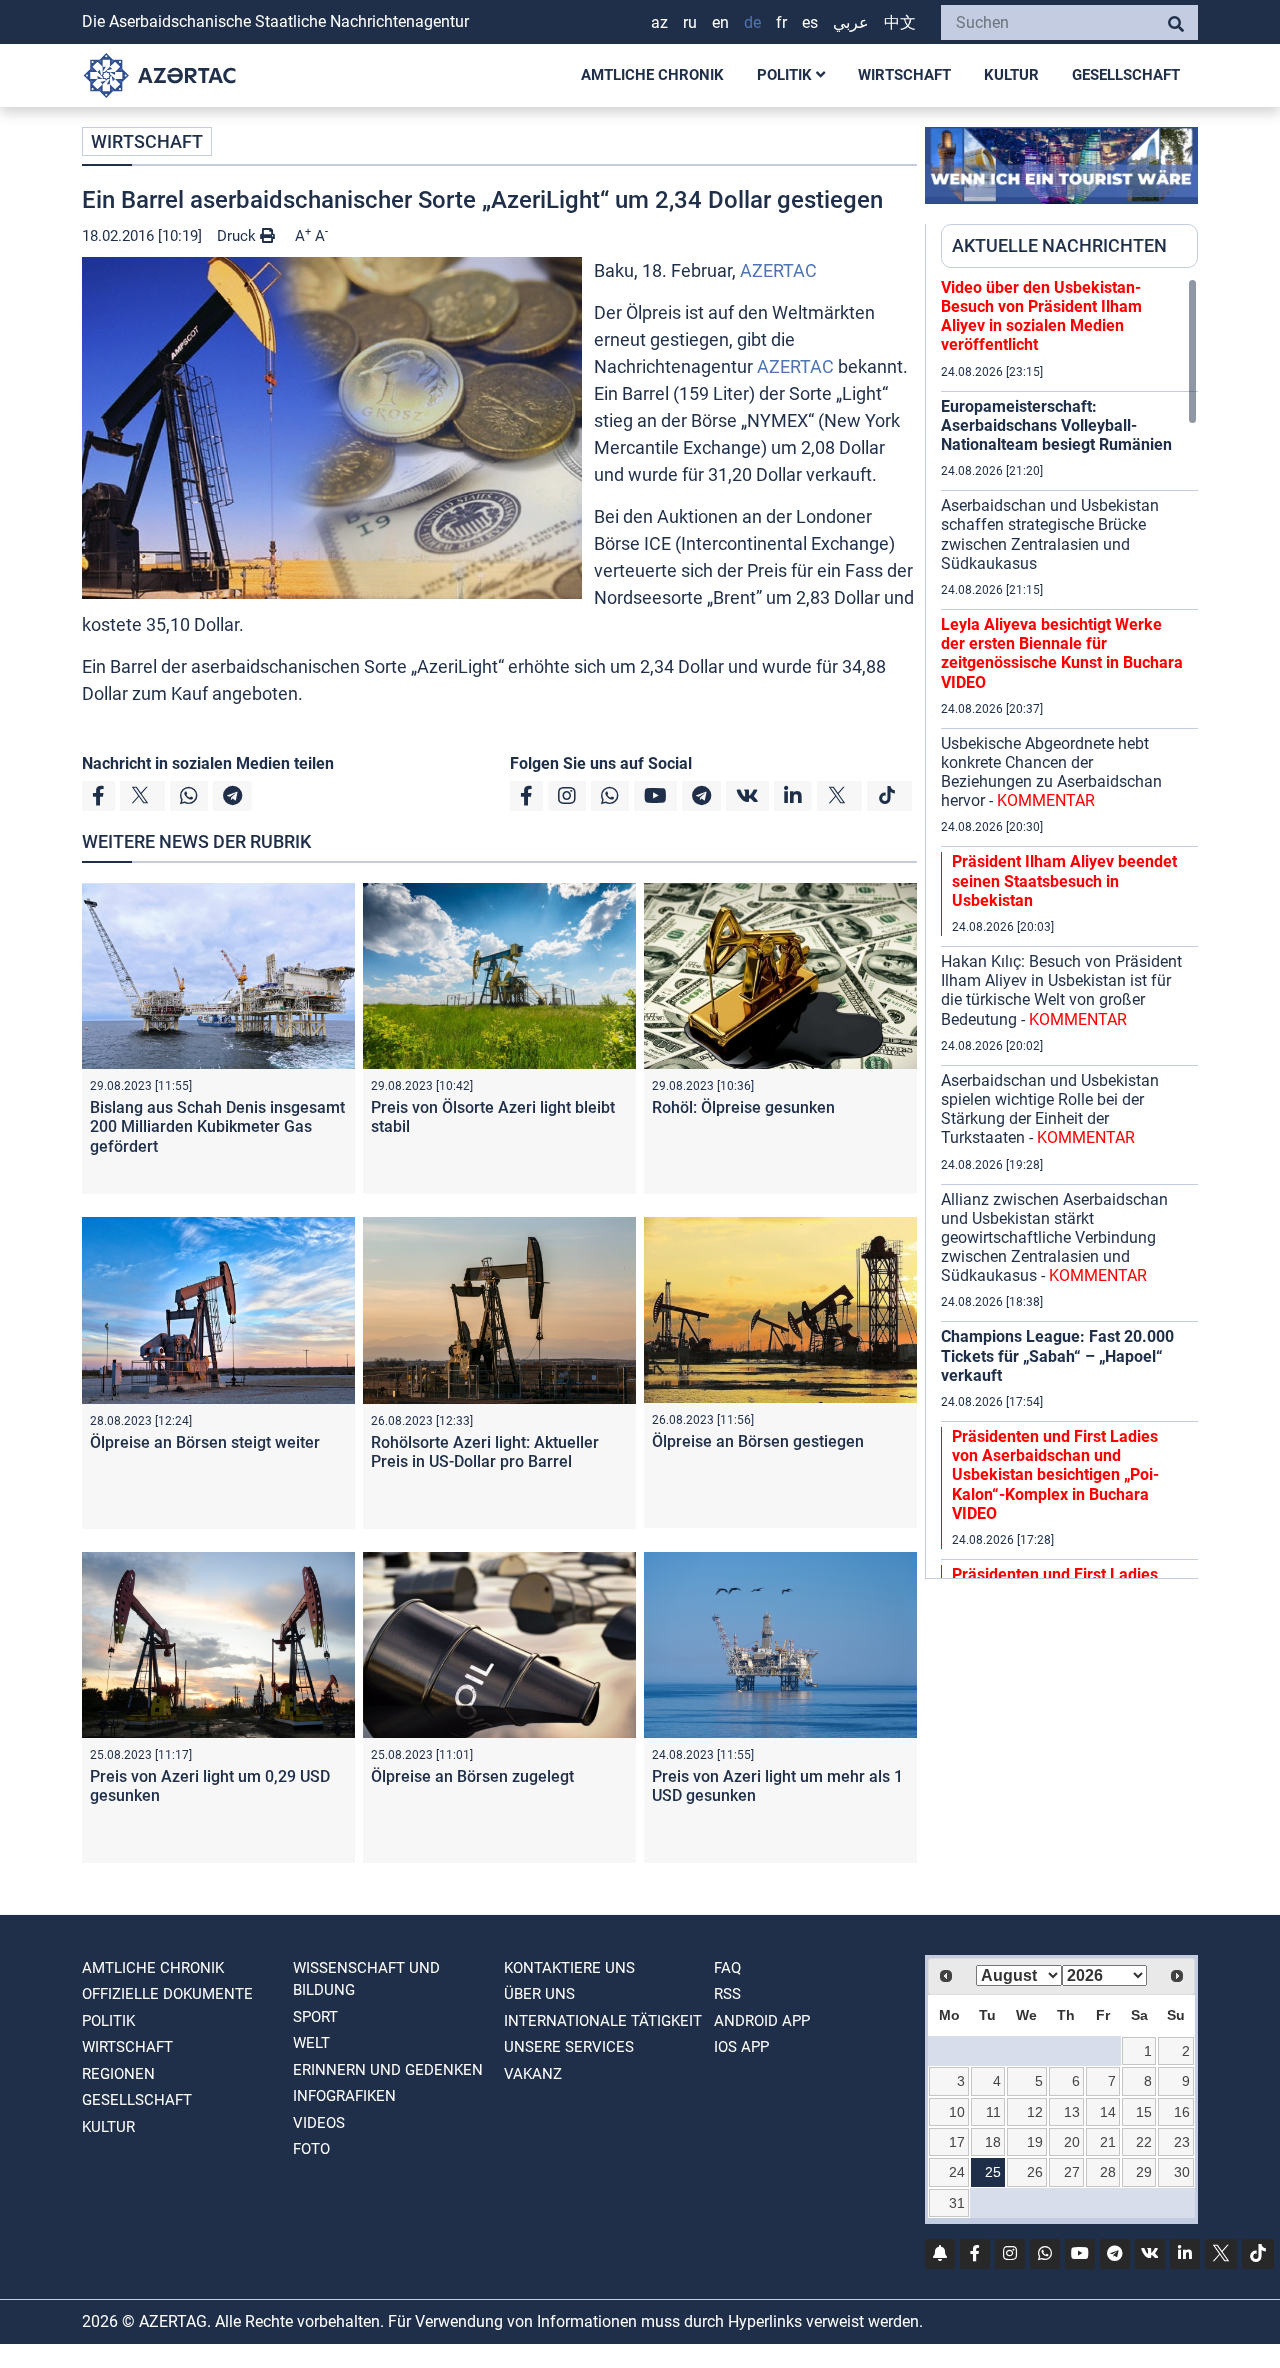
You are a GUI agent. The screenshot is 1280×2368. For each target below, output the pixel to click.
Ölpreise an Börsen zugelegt (472, 1776)
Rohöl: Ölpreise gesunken (743, 1107)
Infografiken (344, 2096)
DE (752, 22)
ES (810, 22)
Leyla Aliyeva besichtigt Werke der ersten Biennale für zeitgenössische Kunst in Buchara (1062, 653)
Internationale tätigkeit (603, 2021)
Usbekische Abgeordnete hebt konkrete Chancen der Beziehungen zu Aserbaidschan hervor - (1051, 772)
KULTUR (1011, 75)
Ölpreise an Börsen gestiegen (758, 1441)
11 (993, 2112)
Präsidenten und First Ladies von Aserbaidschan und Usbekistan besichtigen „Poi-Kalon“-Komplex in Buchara (1055, 1475)
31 (957, 2203)
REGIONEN (118, 2074)
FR (781, 22)
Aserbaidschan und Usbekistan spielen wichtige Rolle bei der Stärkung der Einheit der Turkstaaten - (1050, 1109)
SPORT (315, 2017)
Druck (238, 236)
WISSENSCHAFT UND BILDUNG (366, 1979)
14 (1108, 2112)
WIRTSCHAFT (904, 75)
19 (1035, 2142)
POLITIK (786, 75)
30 (1182, 2172)
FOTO (311, 2149)
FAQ (727, 1968)
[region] (1069, 928)
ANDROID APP (762, 2021)
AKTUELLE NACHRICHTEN (1059, 245)
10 (957, 2112)
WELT (311, 2043)
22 (1144, 2142)
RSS (727, 1994)
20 (1072, 2142)
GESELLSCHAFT (1126, 75)
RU (690, 22)
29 (1144, 2172)
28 (1108, 2172)
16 (1182, 2112)
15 (1144, 2112)
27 (1072, 2172)
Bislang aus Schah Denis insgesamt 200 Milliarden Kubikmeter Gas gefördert (217, 1126)
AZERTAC (778, 270)
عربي (851, 22)
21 (1108, 2142)
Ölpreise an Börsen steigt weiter (205, 1442)
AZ (659, 22)
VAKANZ (533, 2074)
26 (1035, 2172)
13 (1072, 2112)
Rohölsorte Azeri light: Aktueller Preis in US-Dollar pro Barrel (485, 1452)
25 (993, 2172)
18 (993, 2142)
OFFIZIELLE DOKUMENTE (167, 1994)
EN (720, 22)
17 (957, 2142)
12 (1035, 2112)
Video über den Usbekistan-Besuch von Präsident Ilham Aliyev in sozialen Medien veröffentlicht (1041, 316)
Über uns (539, 1994)
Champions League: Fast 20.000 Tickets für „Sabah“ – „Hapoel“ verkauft (1057, 1355)
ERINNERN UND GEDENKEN (388, 2070)
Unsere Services (569, 2047)
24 (957, 2172)
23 (1182, 2142)
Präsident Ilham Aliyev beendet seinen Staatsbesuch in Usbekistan (1064, 880)
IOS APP (741, 2047)
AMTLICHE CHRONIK (652, 75)
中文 (900, 22)
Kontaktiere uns (569, 1968)
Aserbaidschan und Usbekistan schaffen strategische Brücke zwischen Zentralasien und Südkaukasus (1050, 534)
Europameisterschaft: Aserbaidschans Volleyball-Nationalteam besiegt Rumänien (1056, 425)
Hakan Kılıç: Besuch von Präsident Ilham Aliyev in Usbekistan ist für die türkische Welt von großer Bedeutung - (1061, 990)
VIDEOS (319, 2123)
